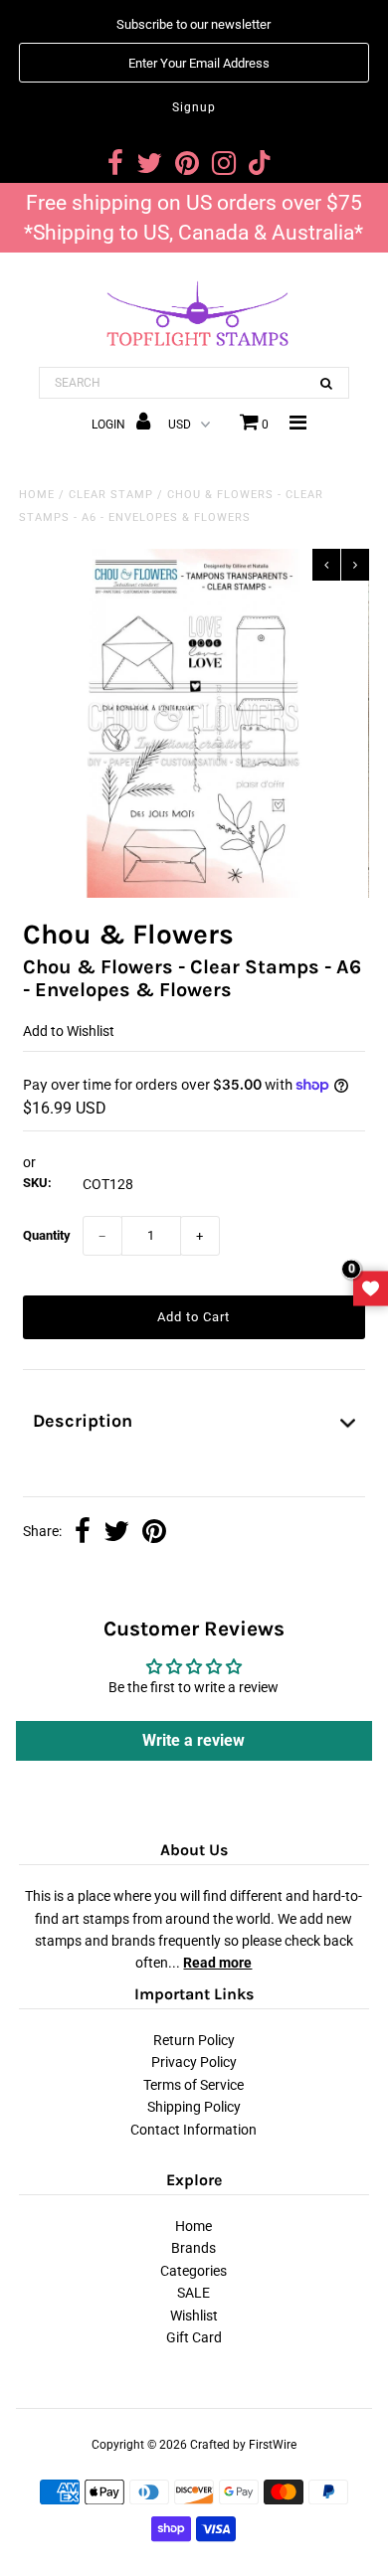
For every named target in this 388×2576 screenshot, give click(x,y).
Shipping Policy (194, 2107)
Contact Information (194, 2130)
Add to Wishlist (69, 1031)
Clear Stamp (111, 495)
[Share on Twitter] (116, 1533)
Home (37, 495)
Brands (194, 2248)
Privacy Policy (194, 2062)
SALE (194, 2293)
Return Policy (194, 2040)
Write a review (194, 1740)
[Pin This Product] (154, 1533)
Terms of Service (194, 2085)
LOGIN (110, 425)
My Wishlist (371, 1288)
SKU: (37, 1183)
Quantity (47, 1235)
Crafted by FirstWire (243, 2445)
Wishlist (194, 2316)
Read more (217, 1963)
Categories (194, 2271)
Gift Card (194, 2337)
